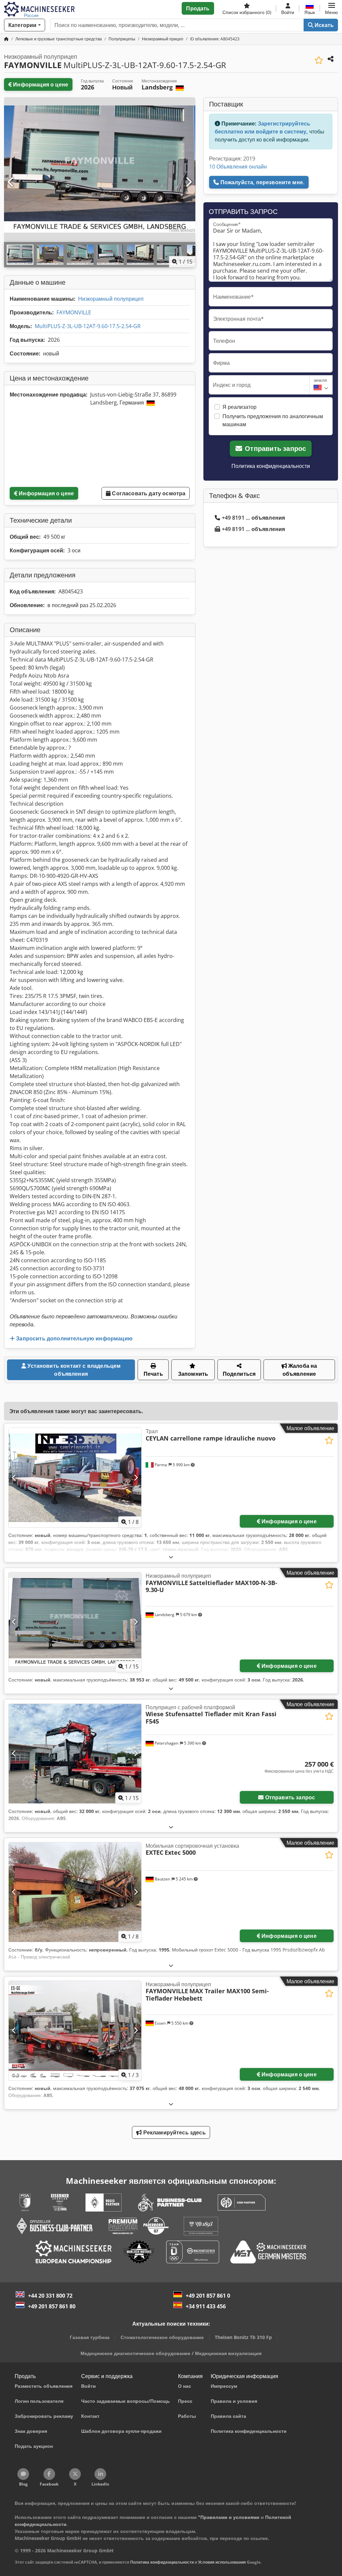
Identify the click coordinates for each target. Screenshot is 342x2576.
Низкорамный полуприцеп (111, 299)
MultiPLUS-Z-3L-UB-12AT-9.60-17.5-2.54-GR (88, 326)
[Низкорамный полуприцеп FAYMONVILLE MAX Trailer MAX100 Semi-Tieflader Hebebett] (75, 2031)
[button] (331, 8)
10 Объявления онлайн (238, 167)
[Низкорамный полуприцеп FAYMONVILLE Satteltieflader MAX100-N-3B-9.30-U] (75, 1622)
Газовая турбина (90, 2337)
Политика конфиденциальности (271, 466)
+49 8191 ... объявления (253, 518)
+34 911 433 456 (206, 2306)
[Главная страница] (6, 39)
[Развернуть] (171, 1557)
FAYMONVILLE (74, 312)
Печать (153, 1374)
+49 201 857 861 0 (208, 2296)
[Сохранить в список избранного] (319, 60)
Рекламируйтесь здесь (174, 2132)
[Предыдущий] (11, 182)
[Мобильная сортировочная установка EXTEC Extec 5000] (75, 1892)
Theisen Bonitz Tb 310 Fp (243, 2337)
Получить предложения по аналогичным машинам (273, 420)
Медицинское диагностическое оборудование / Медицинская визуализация (171, 2353)
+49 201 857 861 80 (52, 2306)
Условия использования (222, 2562)
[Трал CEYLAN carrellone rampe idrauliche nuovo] (75, 1478)
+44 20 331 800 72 (50, 2296)
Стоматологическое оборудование (162, 2337)
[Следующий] (188, 182)
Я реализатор (239, 407)
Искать (323, 25)
